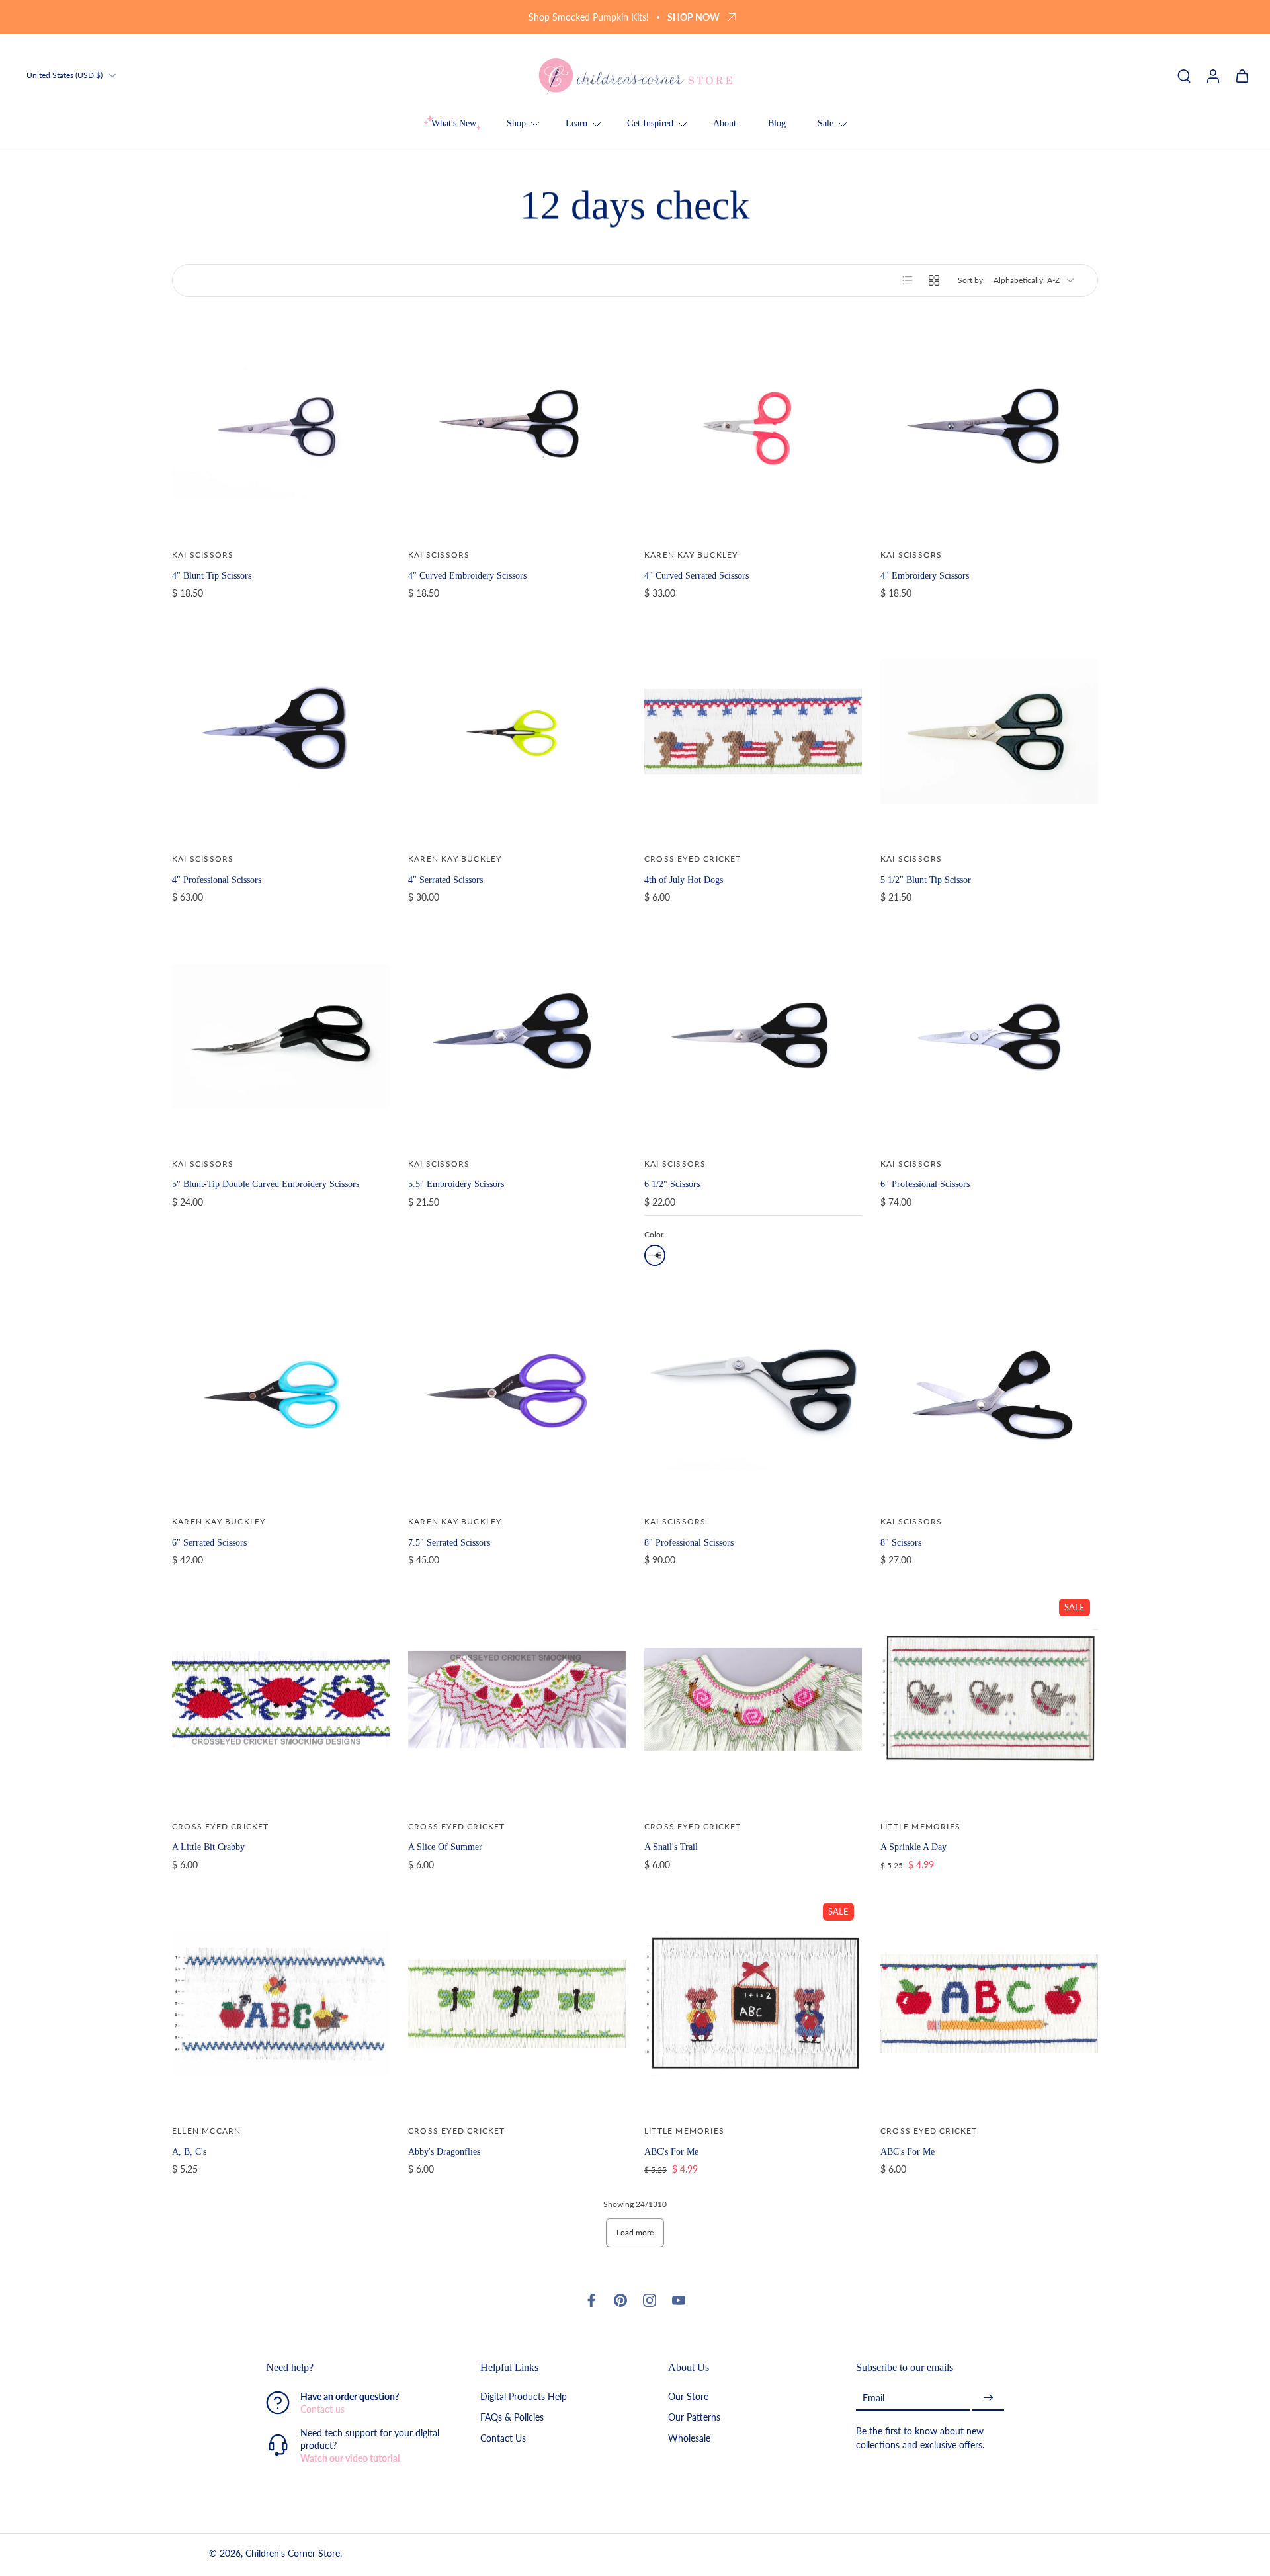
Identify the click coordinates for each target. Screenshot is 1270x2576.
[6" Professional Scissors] (989, 1037)
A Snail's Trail (671, 1847)
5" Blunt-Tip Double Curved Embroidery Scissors (266, 1184)
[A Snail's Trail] (753, 1699)
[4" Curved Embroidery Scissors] (517, 428)
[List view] (908, 280)
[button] (353, 2368)
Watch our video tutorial (350, 2459)
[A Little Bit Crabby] (281, 1699)
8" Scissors (901, 1542)
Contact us (322, 2410)
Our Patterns (694, 2418)
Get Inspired (650, 123)
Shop (516, 123)
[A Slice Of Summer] (517, 1699)
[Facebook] (591, 2300)
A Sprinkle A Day (913, 1847)
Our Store (688, 2397)
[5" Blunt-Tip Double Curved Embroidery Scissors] (281, 1037)
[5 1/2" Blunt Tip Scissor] (989, 732)
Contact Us (503, 2438)
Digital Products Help (524, 2397)
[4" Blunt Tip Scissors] (281, 428)
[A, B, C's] (281, 2004)
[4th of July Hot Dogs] (753, 732)
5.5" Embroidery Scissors (456, 1184)
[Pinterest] (620, 2300)
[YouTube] (679, 2300)
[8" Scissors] (989, 1394)
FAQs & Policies (512, 2418)
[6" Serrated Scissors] (281, 1394)
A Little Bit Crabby (208, 1847)
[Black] (655, 1255)
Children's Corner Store (293, 2554)
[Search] (1184, 75)
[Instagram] (650, 2300)
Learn (576, 123)
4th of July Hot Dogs (684, 880)
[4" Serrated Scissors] (517, 732)
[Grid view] (934, 280)
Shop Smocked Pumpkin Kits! (589, 17)
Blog (777, 123)
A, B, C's (189, 2151)
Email (873, 2398)
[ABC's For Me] (989, 2004)
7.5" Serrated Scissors (449, 1542)
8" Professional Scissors (689, 1542)
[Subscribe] (988, 2398)
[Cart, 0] (1242, 75)
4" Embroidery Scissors (925, 575)
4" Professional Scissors (217, 880)
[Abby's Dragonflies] (517, 2004)
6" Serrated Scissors (209, 1542)
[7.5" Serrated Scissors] (517, 1394)
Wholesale (689, 2438)
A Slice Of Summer (445, 1847)
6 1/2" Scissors (672, 1184)
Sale (825, 123)
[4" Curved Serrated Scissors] (753, 428)
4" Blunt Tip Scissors (212, 575)
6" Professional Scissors (925, 1184)
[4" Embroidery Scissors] (989, 428)
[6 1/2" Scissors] (753, 1037)
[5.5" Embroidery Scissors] (517, 1037)
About (725, 123)
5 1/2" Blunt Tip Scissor (926, 880)
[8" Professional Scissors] (753, 1394)
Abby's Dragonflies (444, 2151)
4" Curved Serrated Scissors (697, 575)
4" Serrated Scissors (445, 880)
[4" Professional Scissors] (281, 732)
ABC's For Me (671, 2151)
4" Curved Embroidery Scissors (467, 575)
